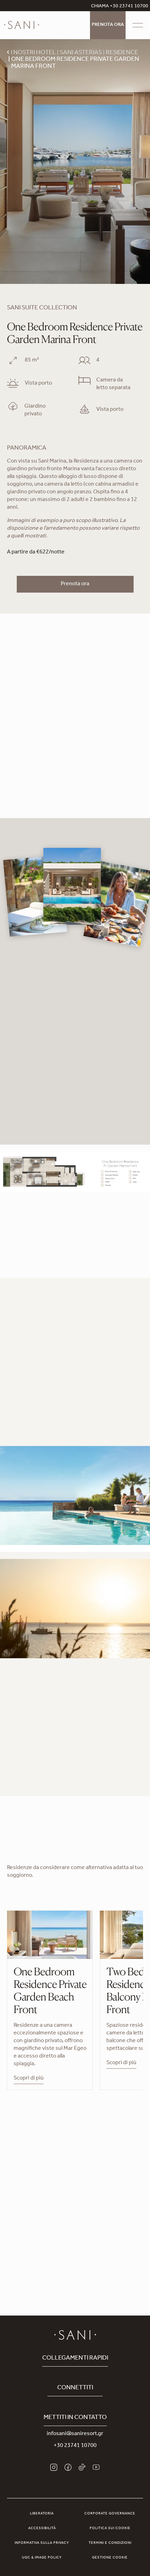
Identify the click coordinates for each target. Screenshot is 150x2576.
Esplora (75, 2249)
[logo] (22, 25)
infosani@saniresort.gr (75, 2434)
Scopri (15, 1775)
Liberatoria (42, 2514)
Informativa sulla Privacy (42, 2543)
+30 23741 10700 (75, 2446)
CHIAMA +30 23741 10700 (120, 7)
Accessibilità (42, 2528)
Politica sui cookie (110, 2528)
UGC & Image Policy (42, 2558)
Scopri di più (22, 1425)
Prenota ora (108, 25)
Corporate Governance (110, 2514)
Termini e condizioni (110, 2543)
